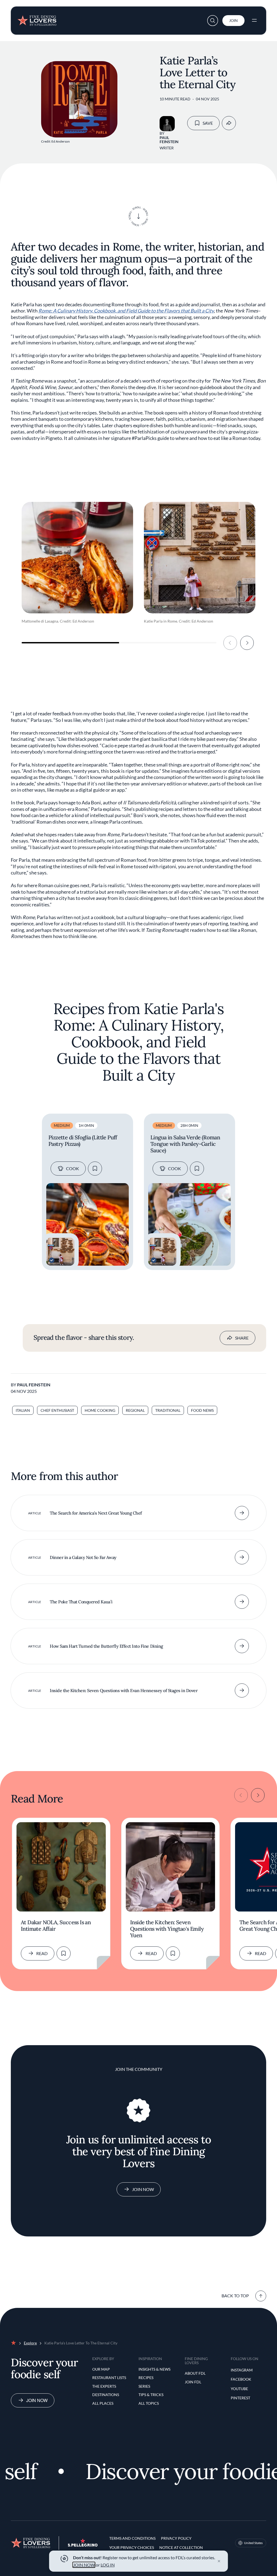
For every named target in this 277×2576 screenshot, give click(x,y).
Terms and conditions (132, 2538)
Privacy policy (176, 2538)
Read (42, 1953)
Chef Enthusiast (57, 1410)
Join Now (143, 2189)
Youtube (239, 2389)
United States (253, 2543)
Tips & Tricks (151, 2395)
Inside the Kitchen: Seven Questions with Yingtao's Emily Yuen (167, 1929)
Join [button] (233, 20)
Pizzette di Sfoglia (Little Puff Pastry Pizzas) (83, 1141)
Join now (37, 2400)
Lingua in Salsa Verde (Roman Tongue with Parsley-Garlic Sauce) (185, 1144)
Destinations (106, 2395)
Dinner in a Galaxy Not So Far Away (83, 1557)
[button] (213, 21)
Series (144, 2386)
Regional (135, 1410)
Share (242, 1338)
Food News (202, 1410)
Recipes (146, 2378)
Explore (30, 2343)
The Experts (104, 2386)
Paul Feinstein (169, 140)
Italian (23, 1410)
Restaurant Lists (109, 2378)
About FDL (195, 2373)
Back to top (235, 2296)
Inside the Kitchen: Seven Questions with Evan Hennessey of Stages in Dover (124, 1690)
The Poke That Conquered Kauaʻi (81, 1602)
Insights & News (154, 2369)
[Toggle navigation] (254, 21)
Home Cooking (100, 1410)
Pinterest (240, 2398)
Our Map (101, 2369)
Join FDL (193, 2382)
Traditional (168, 1410)
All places (103, 2403)
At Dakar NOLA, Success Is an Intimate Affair (56, 1926)
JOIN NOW (84, 2565)
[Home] (37, 18)
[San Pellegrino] (83, 2545)
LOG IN (108, 2565)
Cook (72, 1168)
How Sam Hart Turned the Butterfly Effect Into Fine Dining (106, 1646)
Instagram (242, 2370)
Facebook (241, 2379)
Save (208, 123)
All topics (149, 2403)
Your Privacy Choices (132, 2547)
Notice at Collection (181, 2547)
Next (247, 643)
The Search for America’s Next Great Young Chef (96, 1513)
